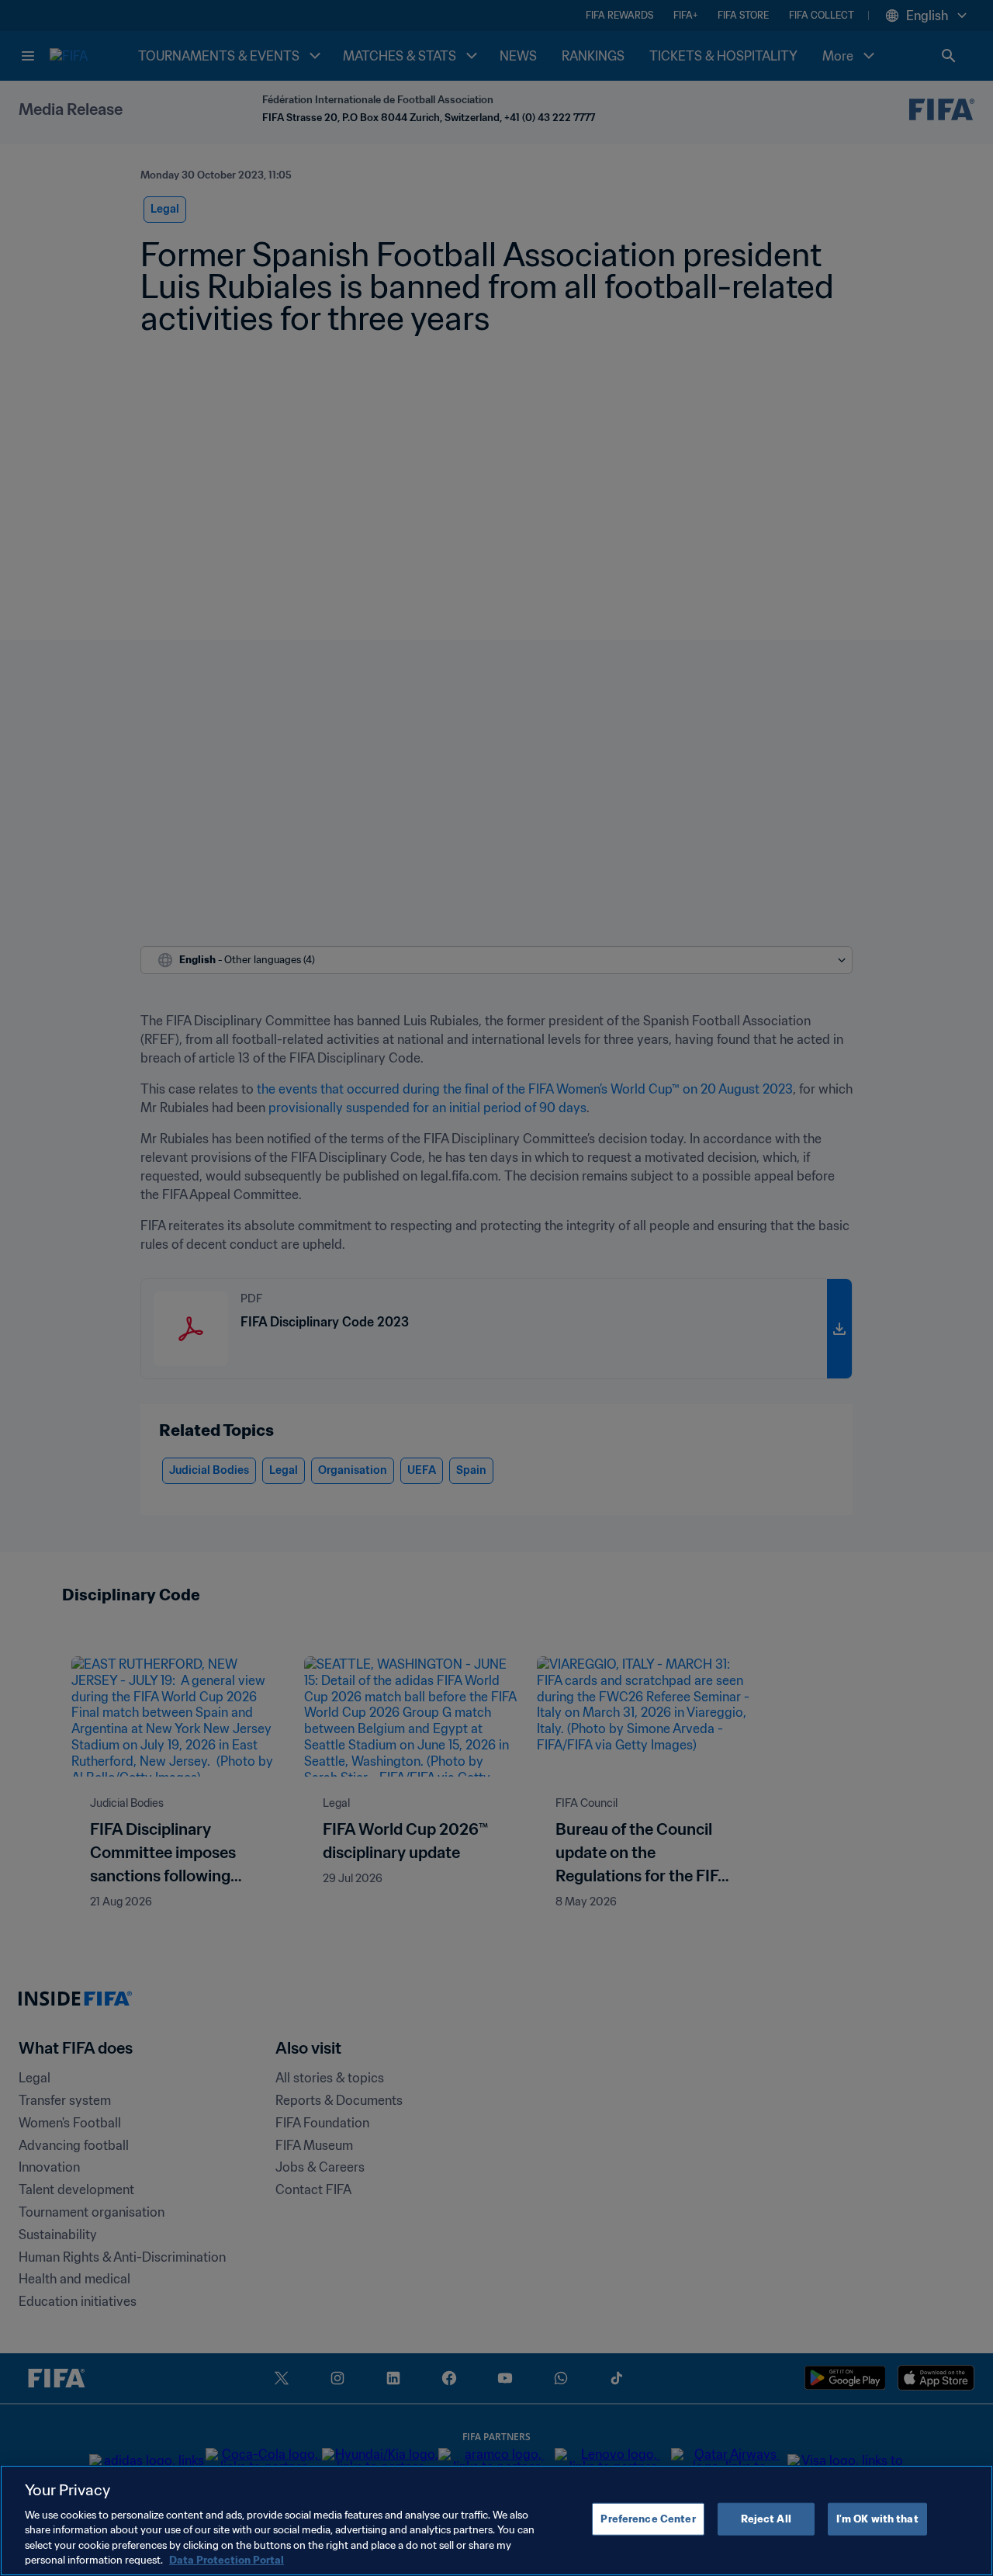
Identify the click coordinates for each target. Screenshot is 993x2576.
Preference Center (648, 2519)
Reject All (766, 2519)
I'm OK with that (877, 2519)
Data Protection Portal (227, 2560)
